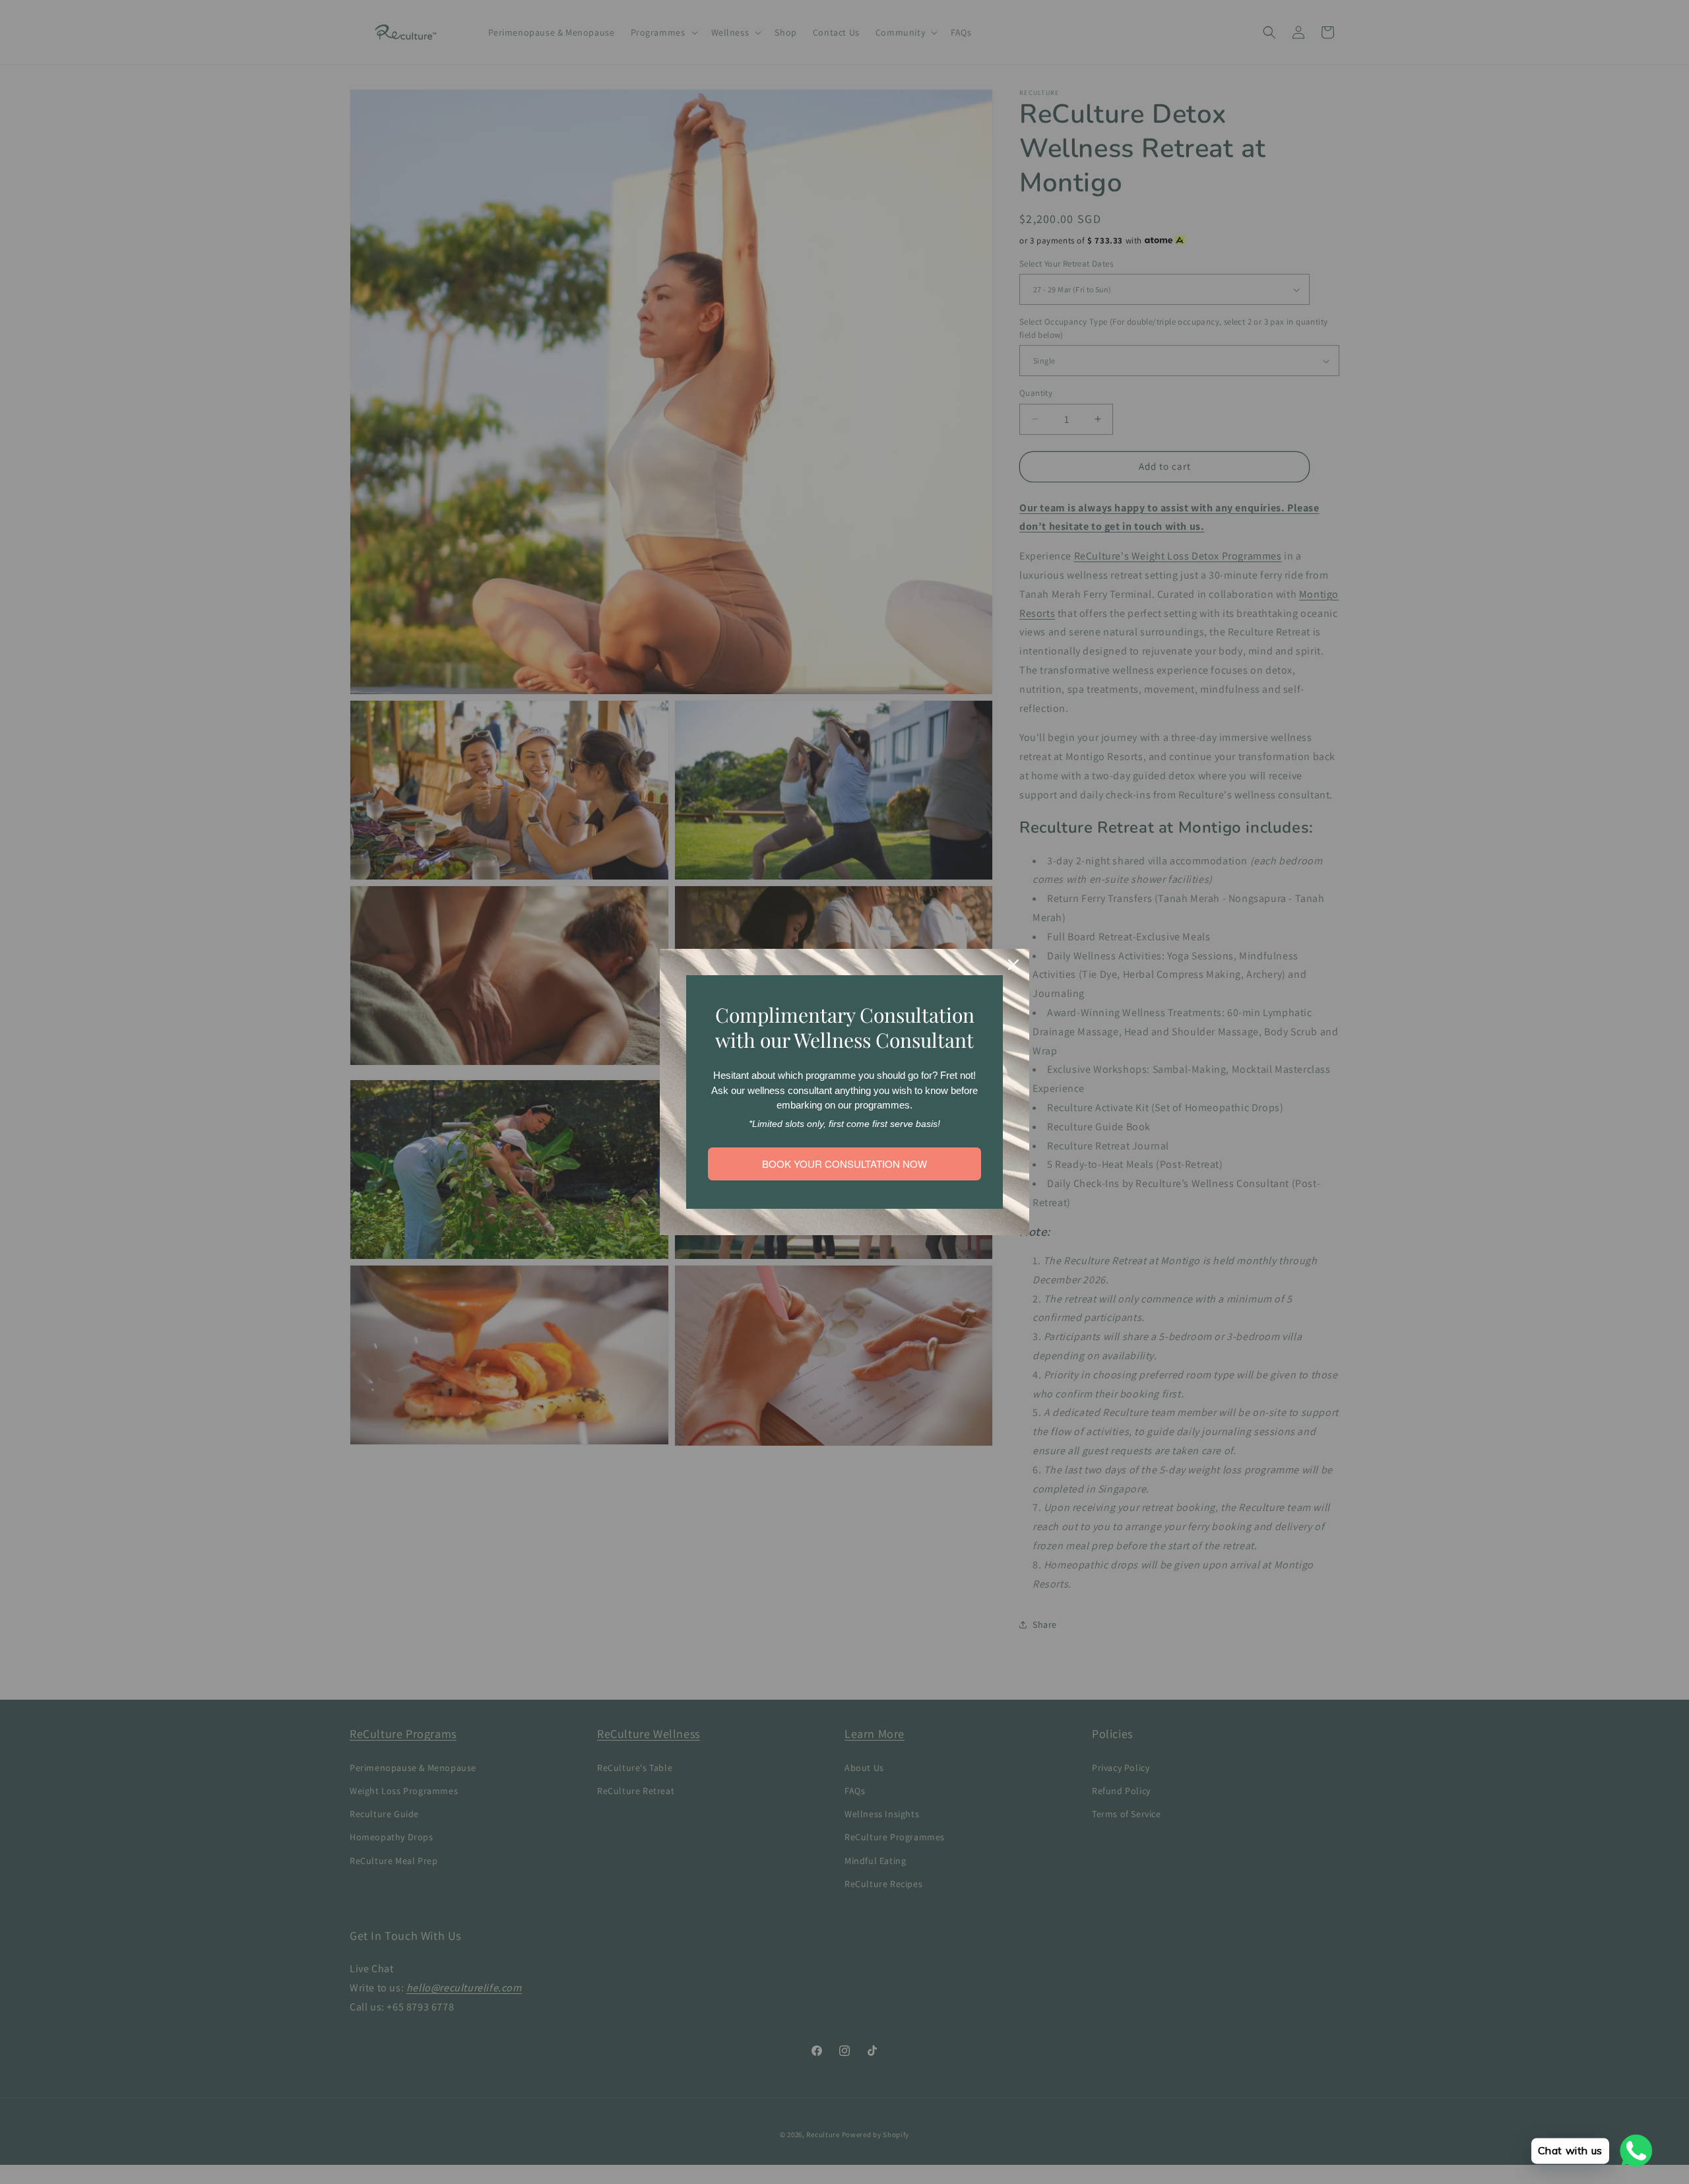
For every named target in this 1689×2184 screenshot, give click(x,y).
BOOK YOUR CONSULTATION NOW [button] (844, 1164)
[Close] (1013, 965)
